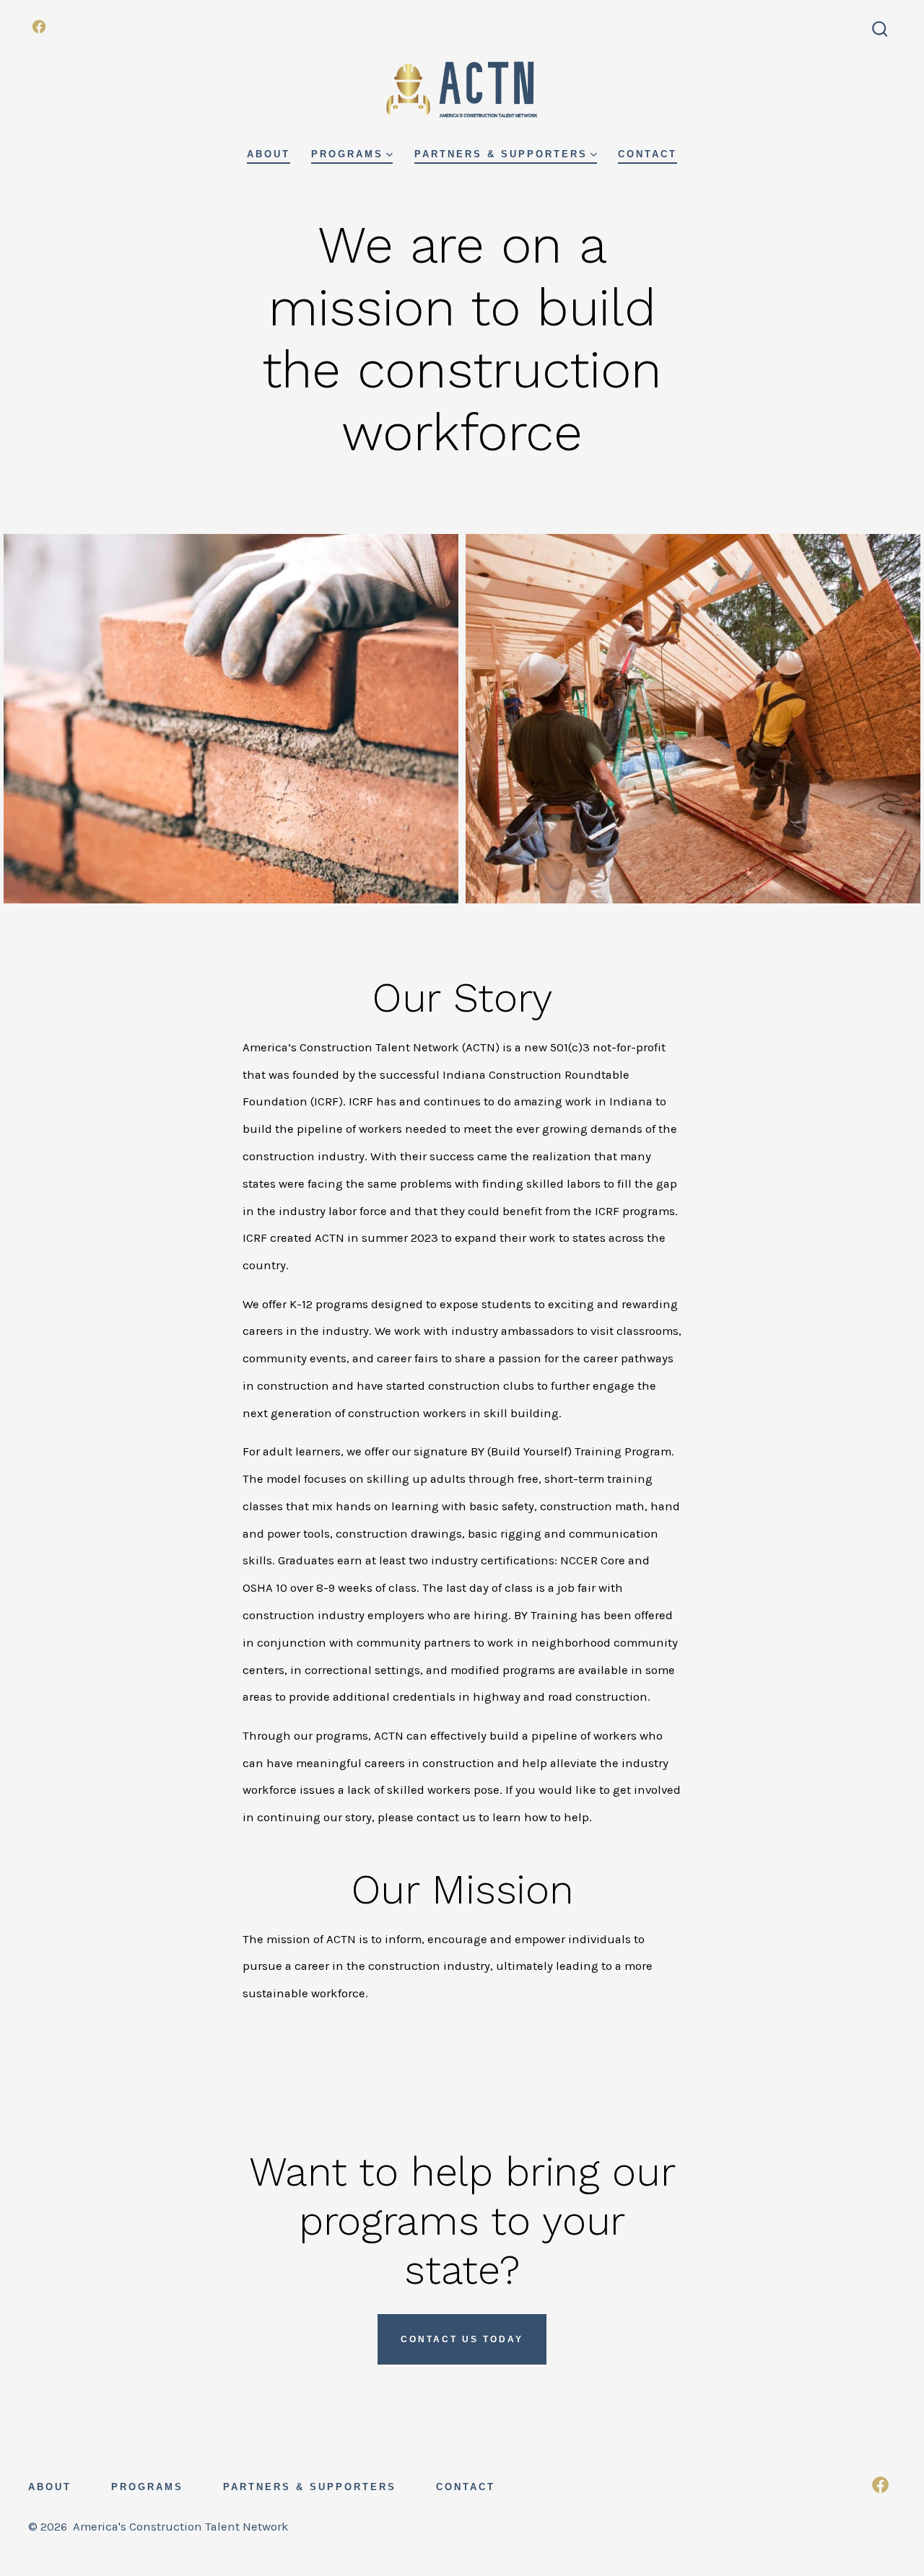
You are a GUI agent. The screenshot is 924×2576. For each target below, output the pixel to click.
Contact (648, 154)
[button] (231, 719)
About (269, 154)
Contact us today (462, 2339)
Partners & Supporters (501, 154)
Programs (347, 154)
